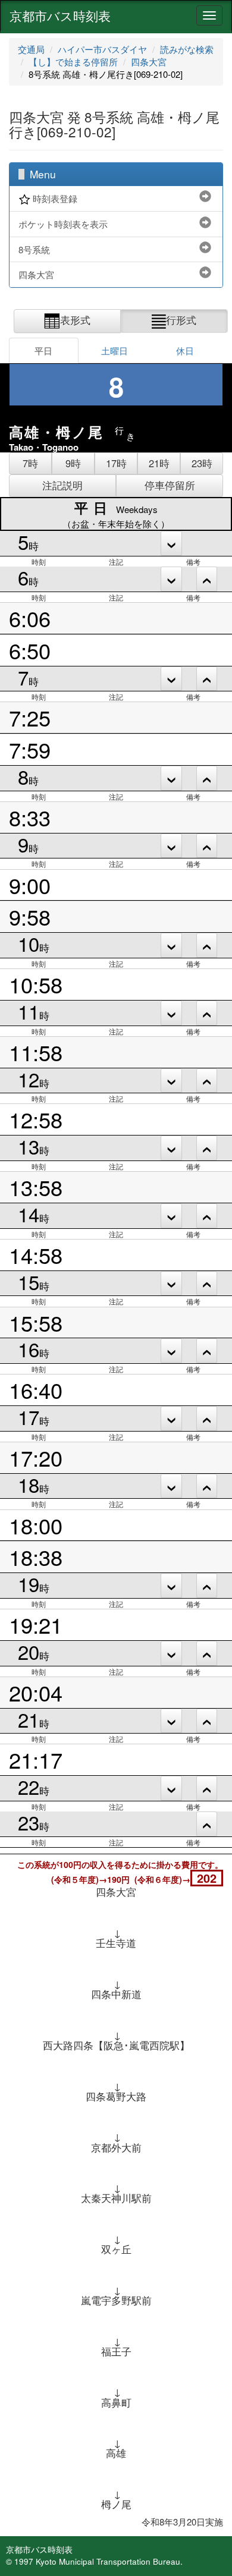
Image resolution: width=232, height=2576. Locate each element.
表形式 (75, 320)
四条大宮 (149, 62)
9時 (73, 463)
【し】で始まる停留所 (73, 62)
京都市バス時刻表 (60, 15)
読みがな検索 (187, 49)
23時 (202, 463)
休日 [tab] (185, 350)
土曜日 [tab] (115, 350)
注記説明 (62, 485)
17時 (116, 463)
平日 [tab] (43, 350)
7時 (30, 463)
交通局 (31, 49)
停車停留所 (170, 485)
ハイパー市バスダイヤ (102, 49)
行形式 (181, 320)
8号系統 (34, 249)
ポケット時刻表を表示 (63, 224)
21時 (159, 463)
